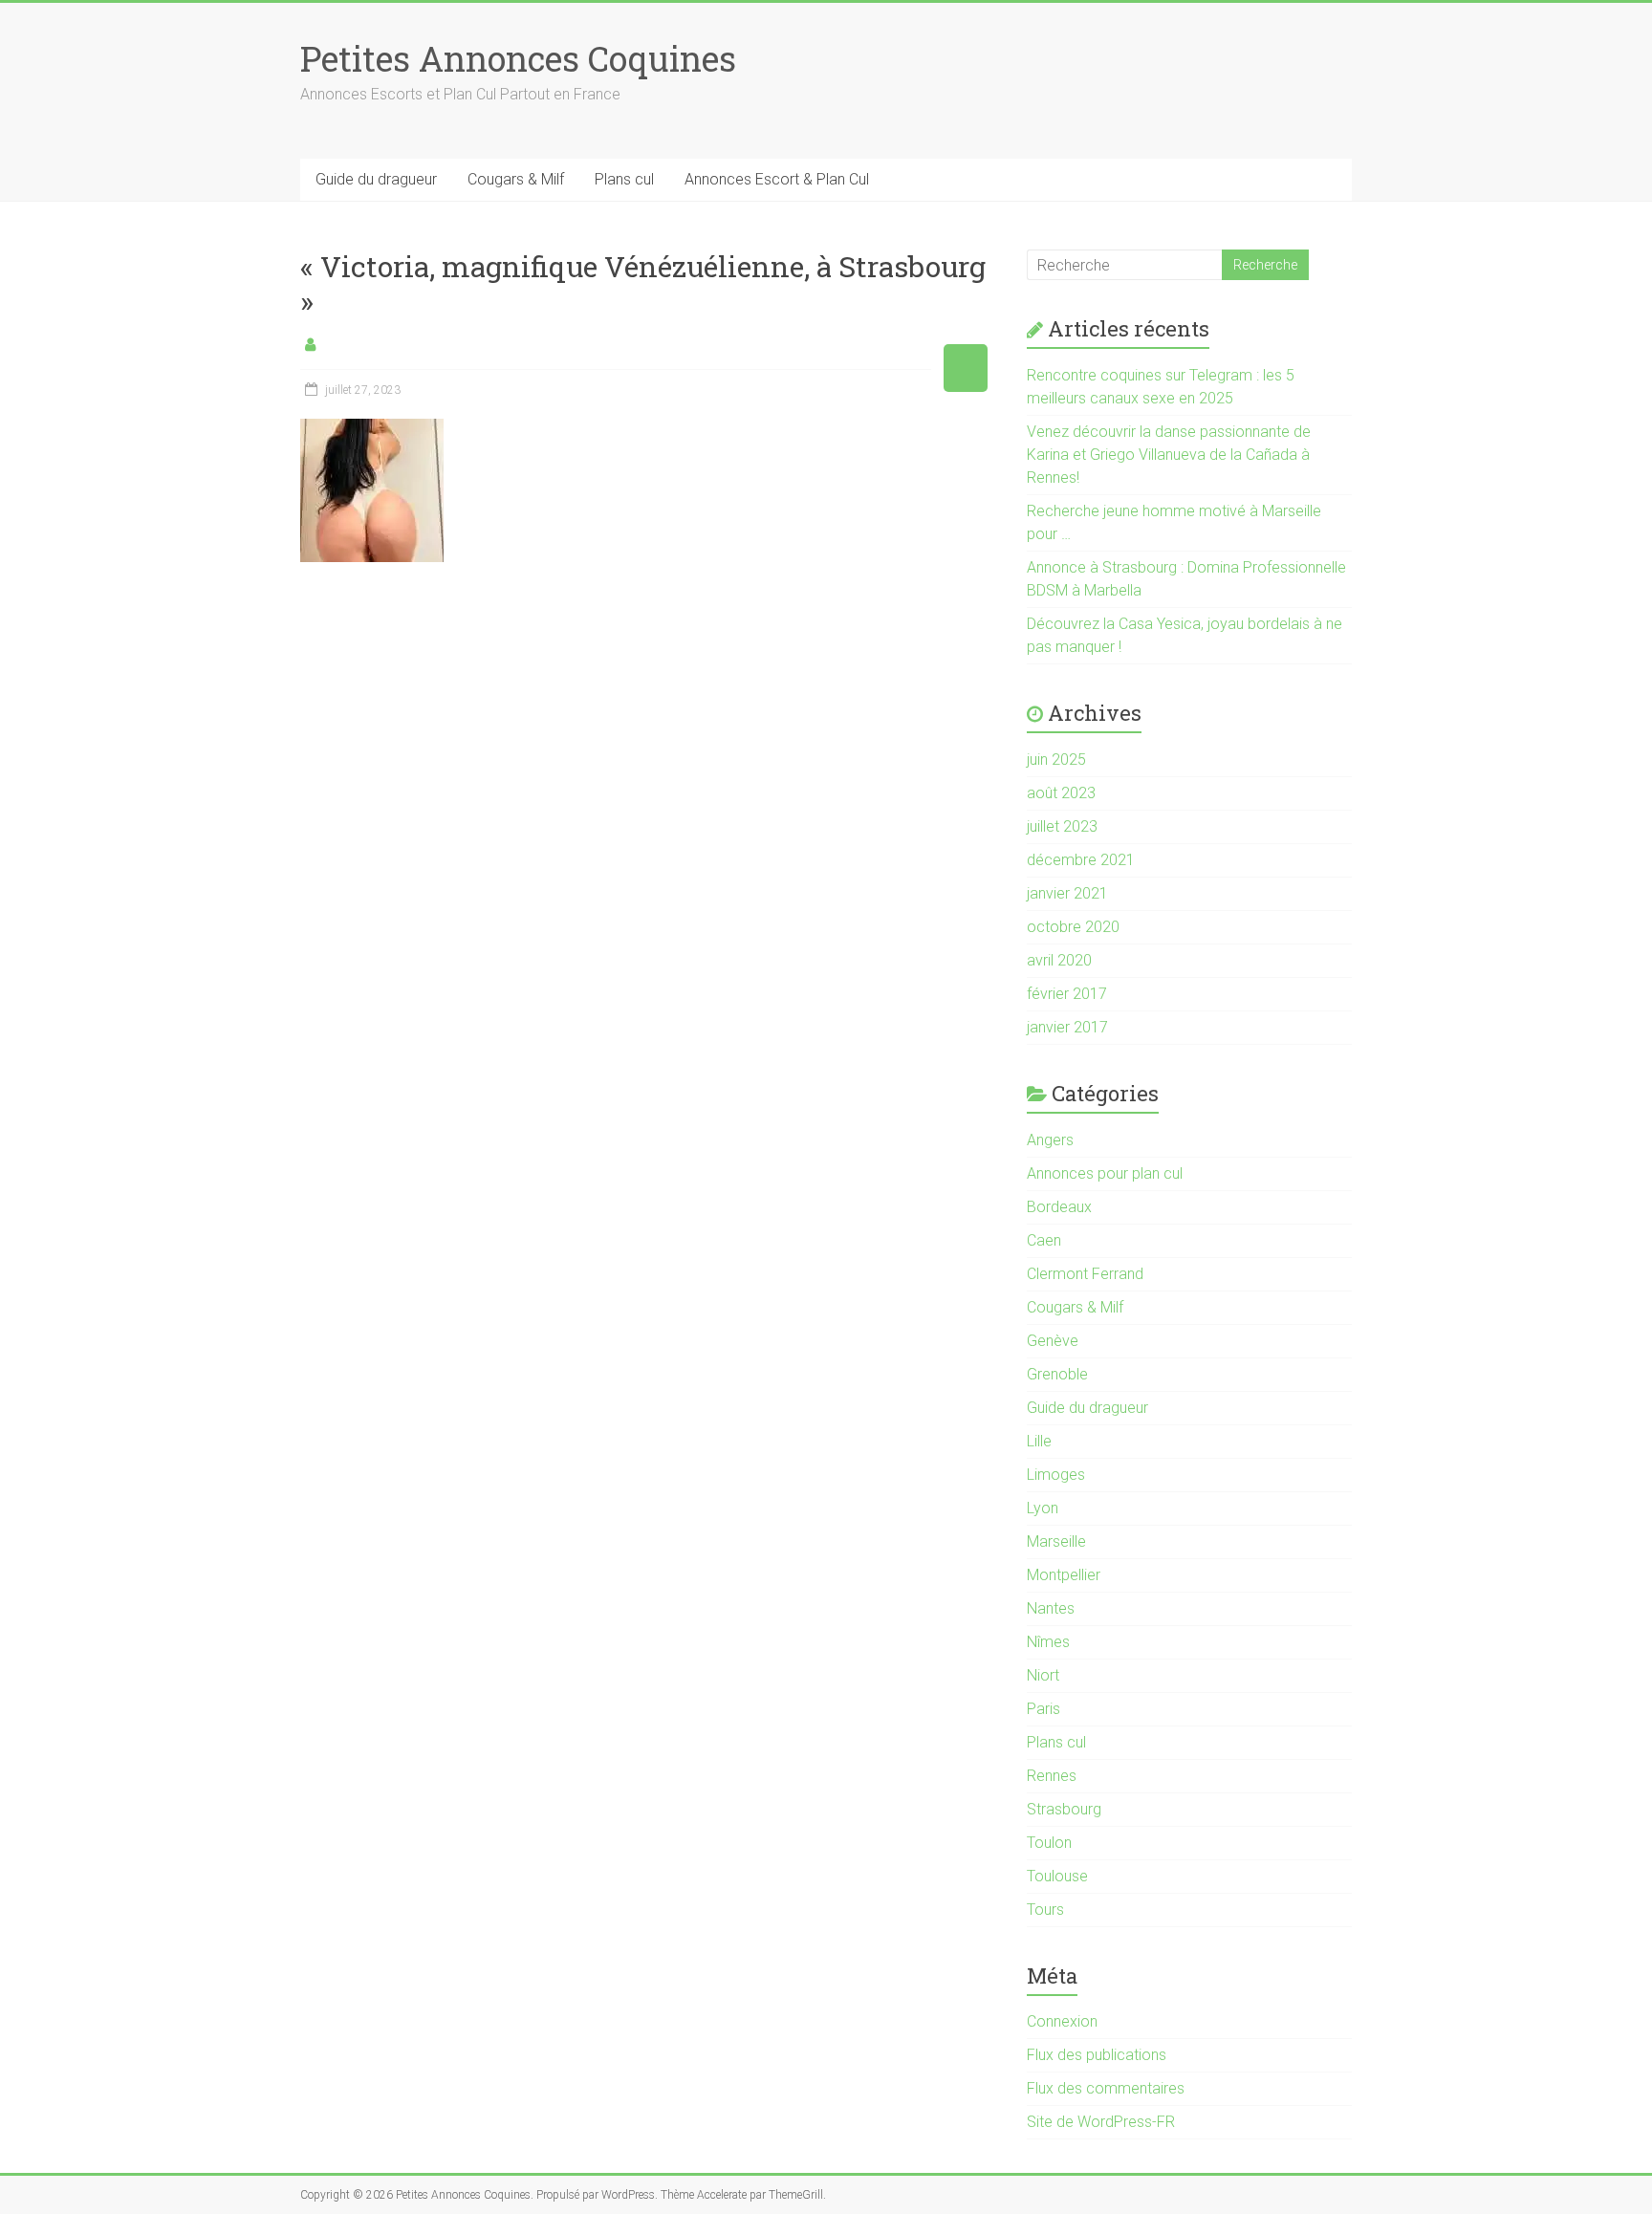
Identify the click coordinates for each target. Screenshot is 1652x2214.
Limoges (1056, 1475)
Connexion (1062, 2021)
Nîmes (1048, 1642)
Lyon (1043, 1508)
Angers (1050, 1140)
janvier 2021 (1067, 893)
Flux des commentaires (1106, 2088)
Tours (1045, 1910)
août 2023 (1061, 793)
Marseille (1056, 1541)
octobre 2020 (1073, 927)
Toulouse (1057, 1876)
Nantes (1051, 1608)
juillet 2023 (1062, 826)
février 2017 (1067, 994)
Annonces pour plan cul (1105, 1173)
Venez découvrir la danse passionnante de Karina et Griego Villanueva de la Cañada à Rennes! (1169, 455)
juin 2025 (1056, 760)
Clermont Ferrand (1085, 1274)
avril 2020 (1059, 960)
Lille (1039, 1441)
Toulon (1049, 1843)
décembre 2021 (1081, 860)
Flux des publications (1097, 2055)
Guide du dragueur (376, 179)
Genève (1053, 1341)
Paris (1043, 1709)
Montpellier (1064, 1575)
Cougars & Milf (516, 179)
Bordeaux (1059, 1207)
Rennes (1052, 1776)
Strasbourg (1064, 1809)
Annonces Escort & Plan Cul (777, 179)
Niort (1043, 1675)
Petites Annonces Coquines (518, 58)
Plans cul (624, 179)
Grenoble (1057, 1374)
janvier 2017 (1067, 1027)
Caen (1044, 1240)
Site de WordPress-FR (1101, 2122)
